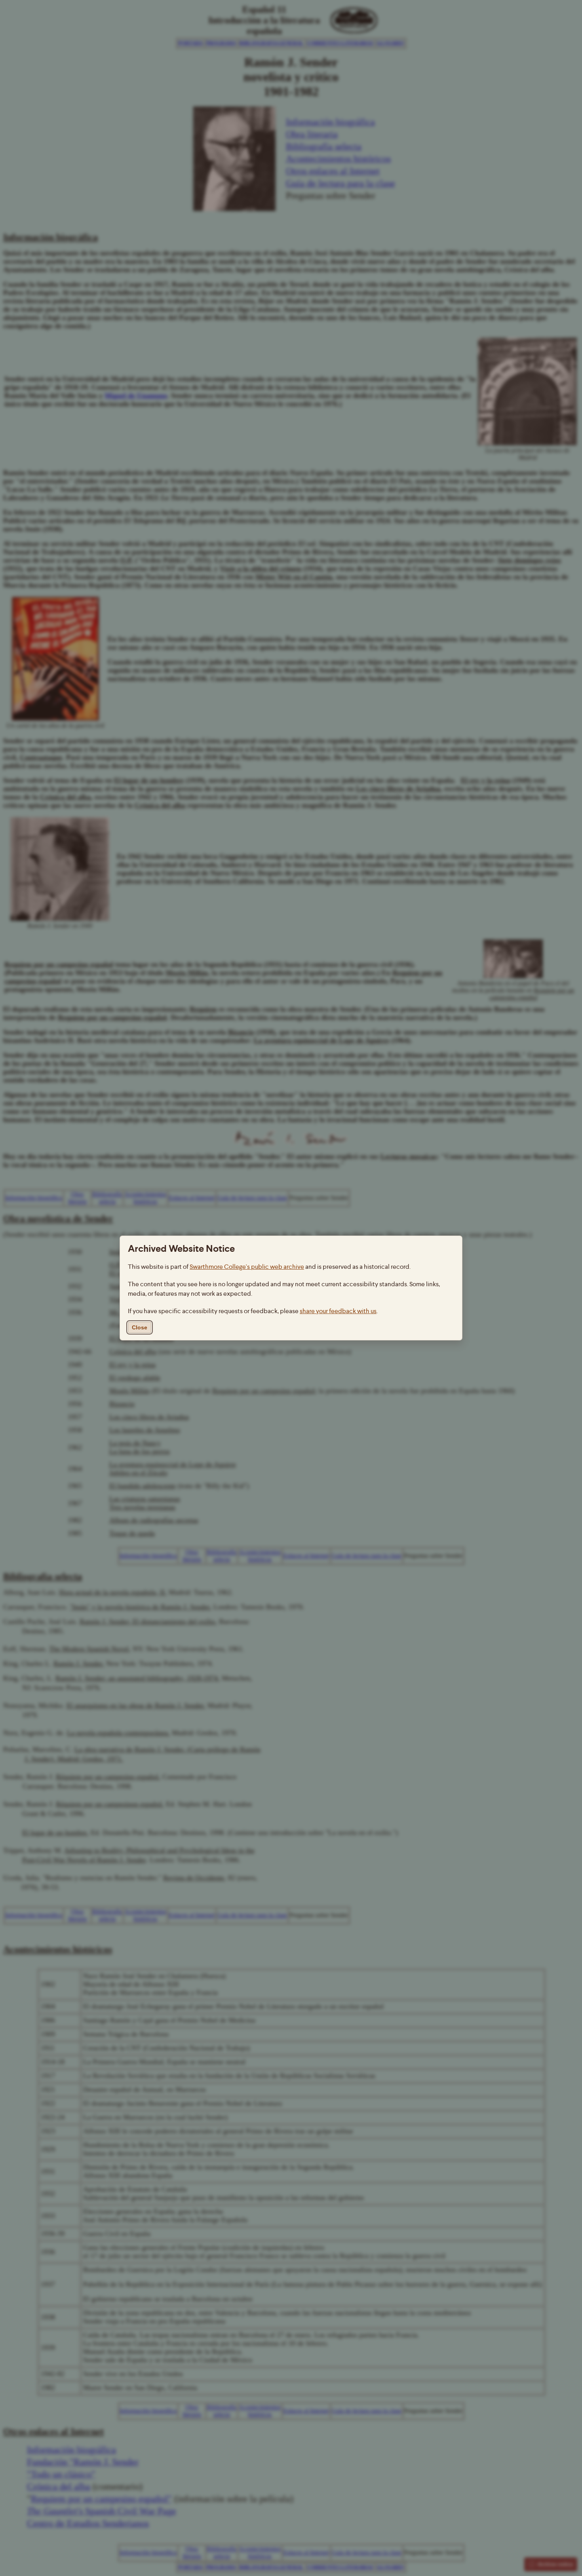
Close (140, 1327)
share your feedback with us (338, 1311)
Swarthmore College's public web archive (247, 1267)
